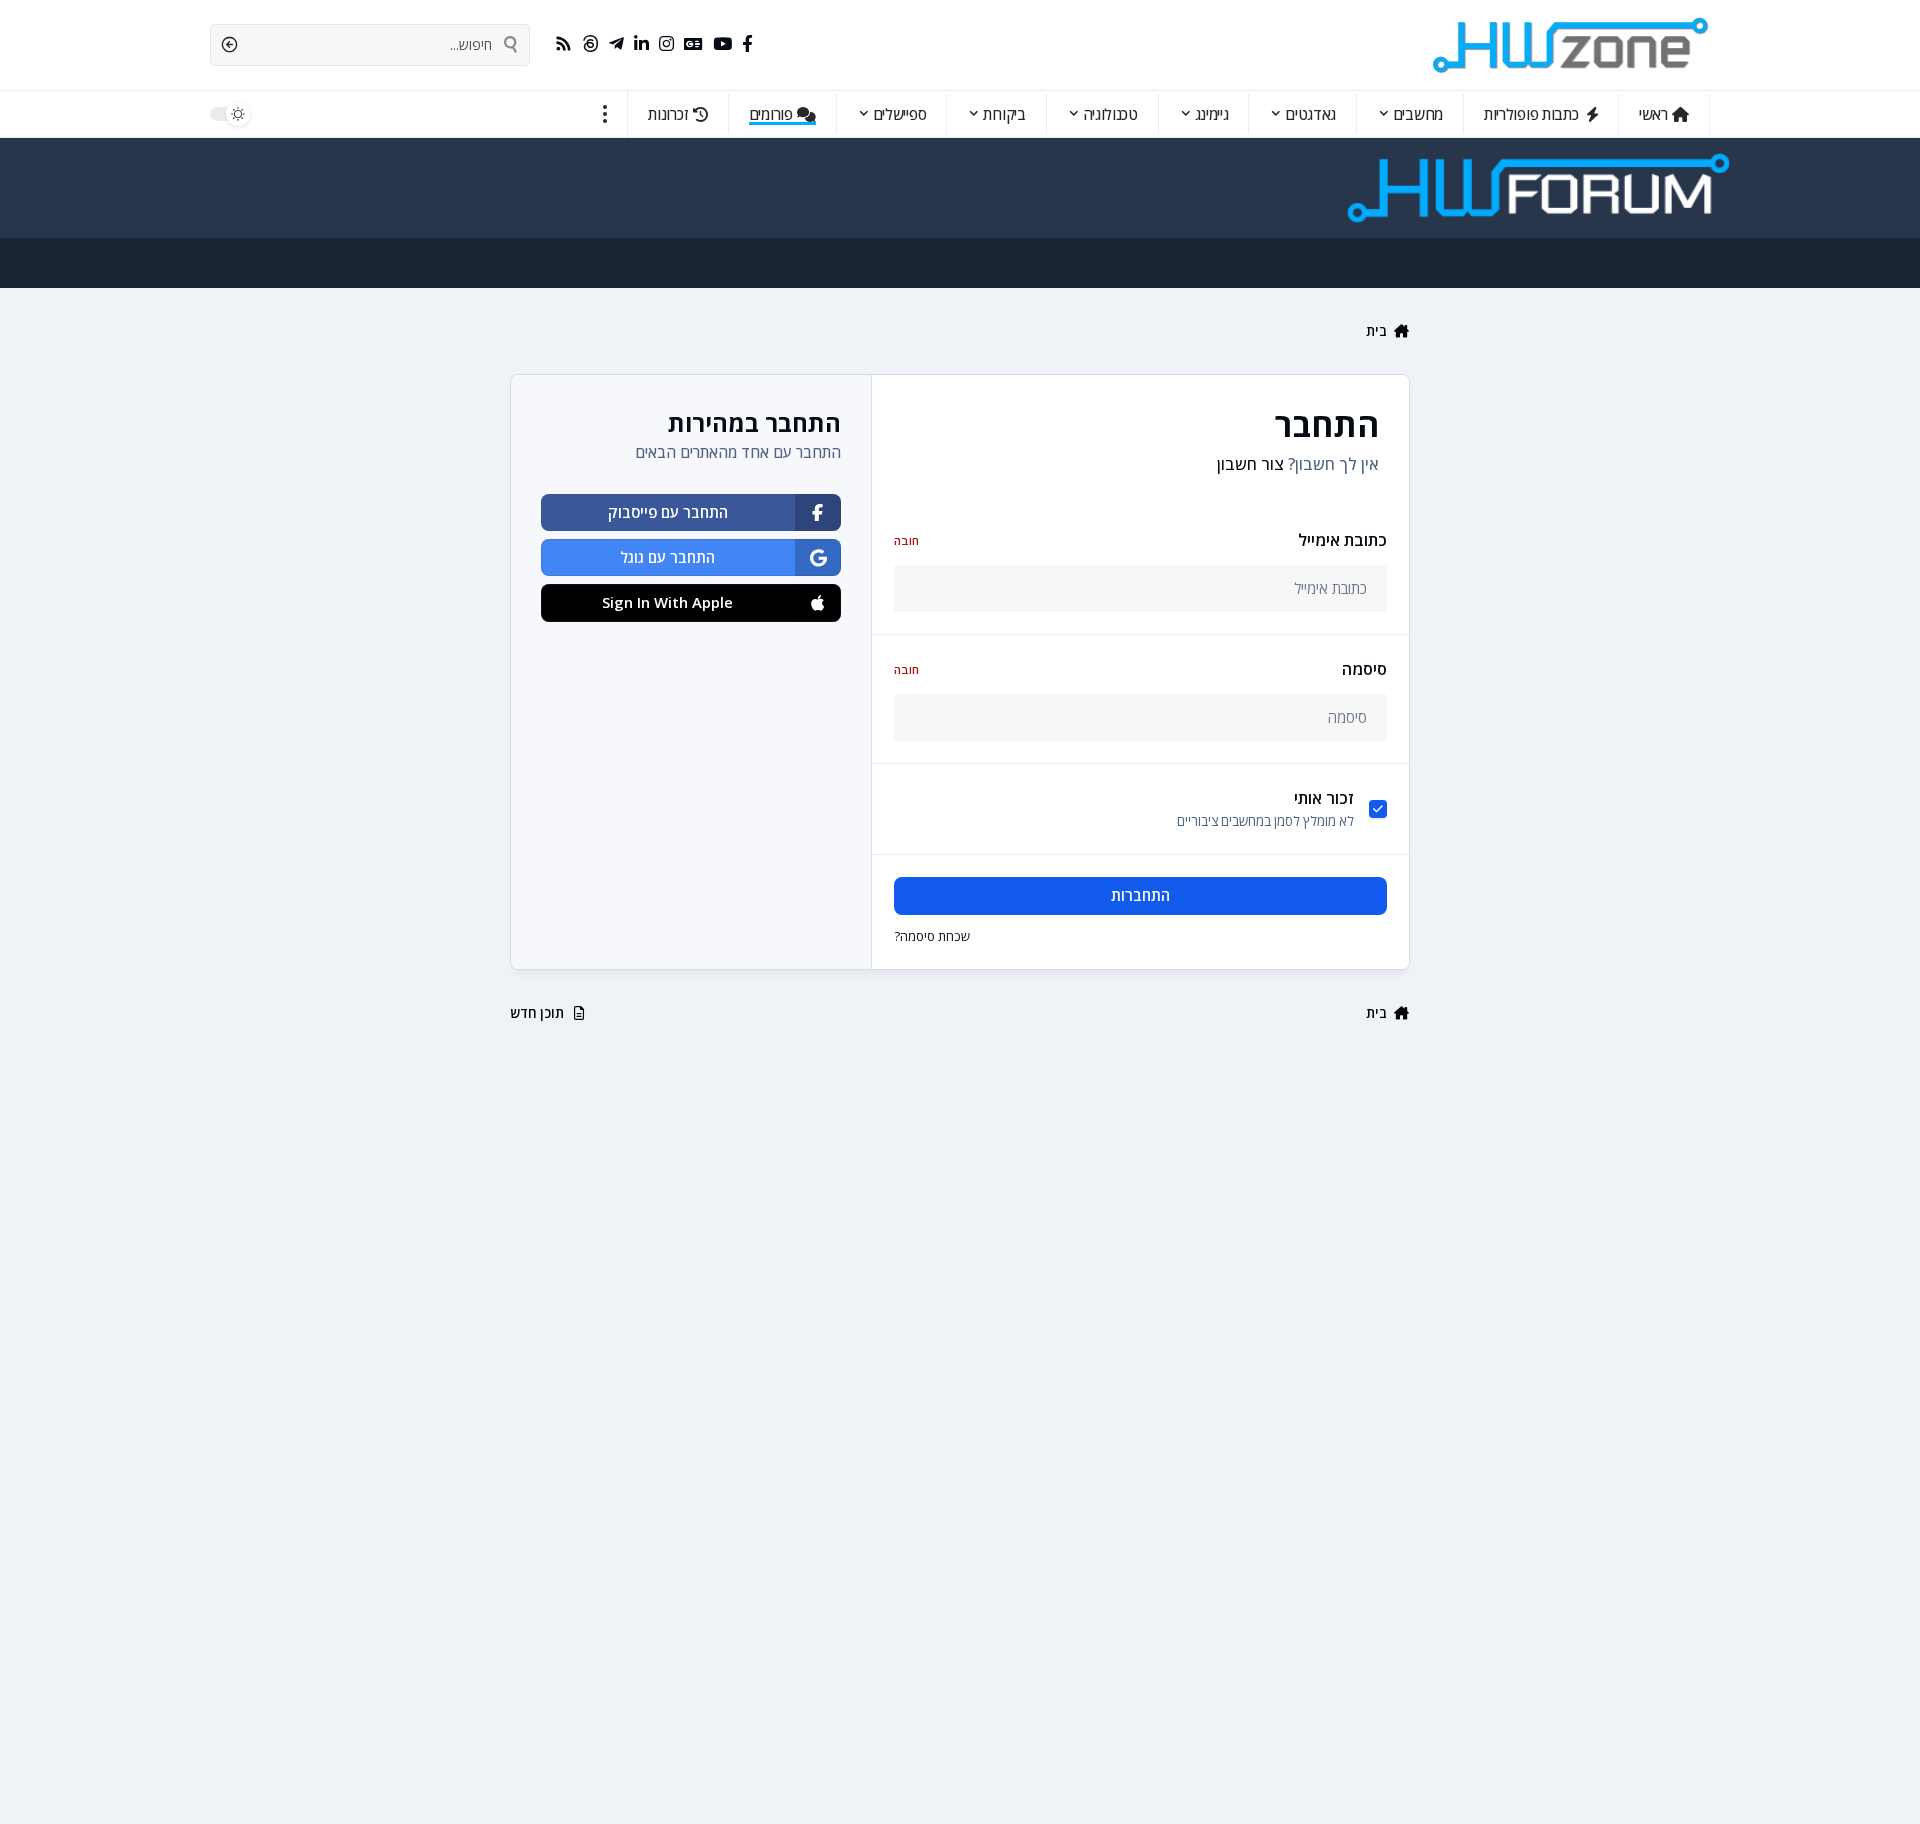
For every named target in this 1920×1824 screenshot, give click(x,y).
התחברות (1140, 895)
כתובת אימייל (1140, 540)
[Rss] (563, 44)
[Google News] (693, 44)
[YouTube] (722, 44)
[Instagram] (666, 44)
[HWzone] (1571, 45)
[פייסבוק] (747, 44)
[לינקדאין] (641, 44)
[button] (605, 114)
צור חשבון (1250, 464)
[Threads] (590, 44)
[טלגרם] (616, 44)
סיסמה (1140, 669)
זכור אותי (1324, 798)
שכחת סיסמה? (932, 936)
